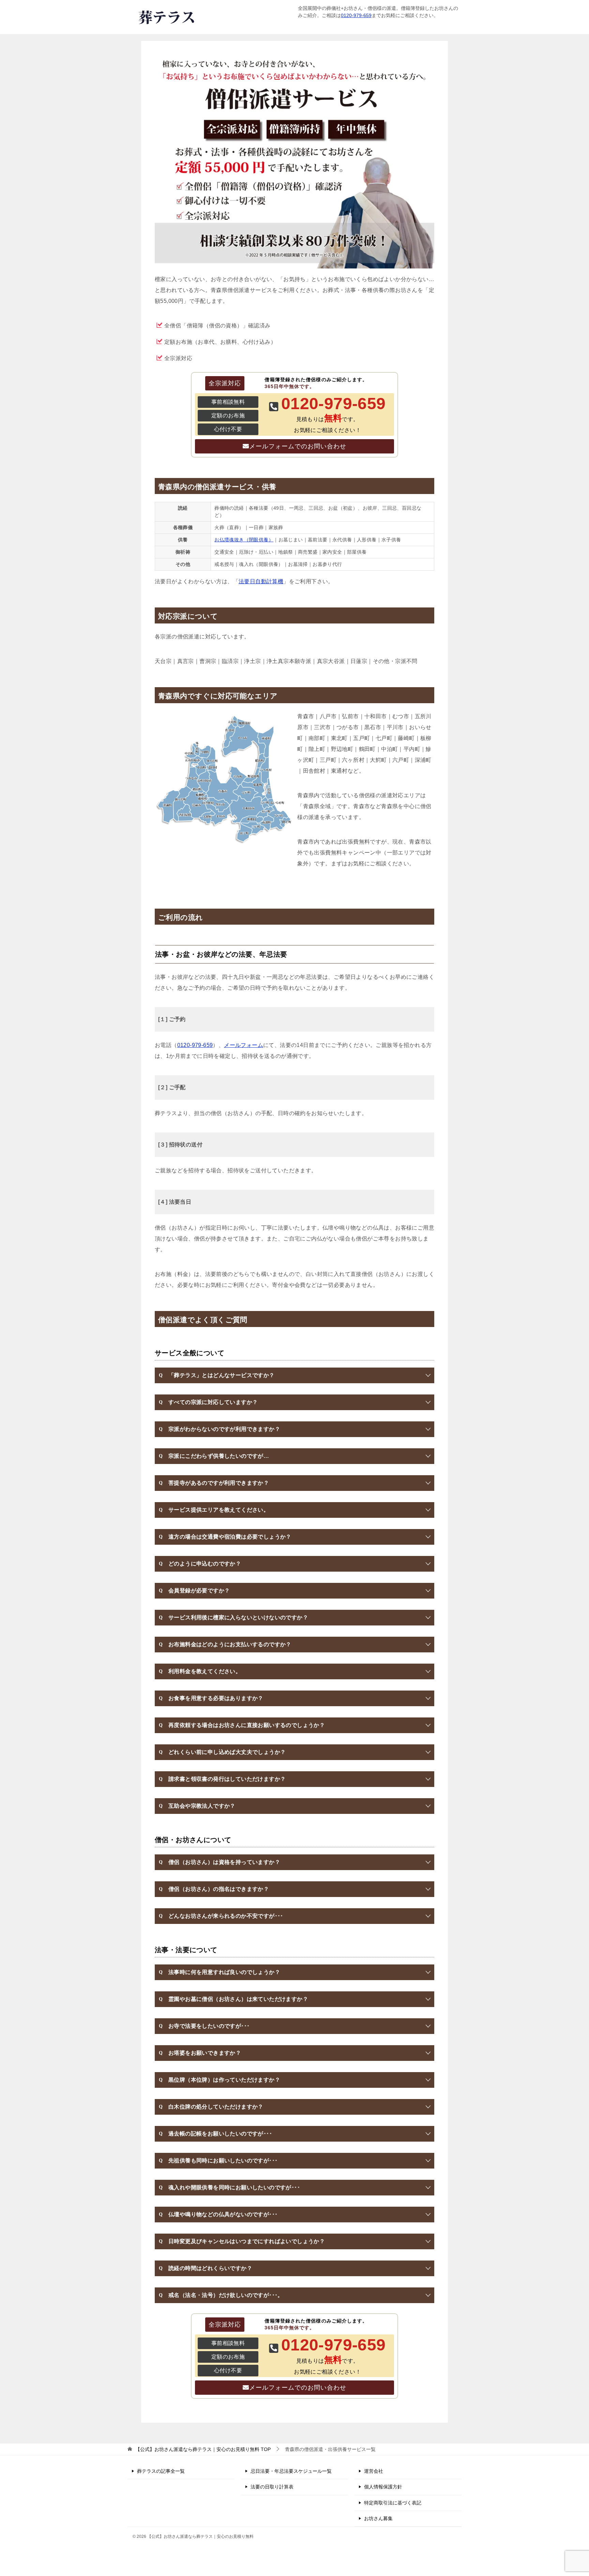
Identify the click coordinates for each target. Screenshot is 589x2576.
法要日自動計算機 (261, 581)
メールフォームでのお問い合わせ (298, 446)
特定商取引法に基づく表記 (393, 2503)
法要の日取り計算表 (272, 2487)
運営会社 (374, 2471)
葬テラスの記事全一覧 (161, 2471)
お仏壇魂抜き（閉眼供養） (244, 540)
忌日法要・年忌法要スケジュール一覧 (291, 2471)
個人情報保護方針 (383, 2487)
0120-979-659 (356, 15)
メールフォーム (244, 1045)
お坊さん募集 (378, 2518)
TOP (203, 2449)
